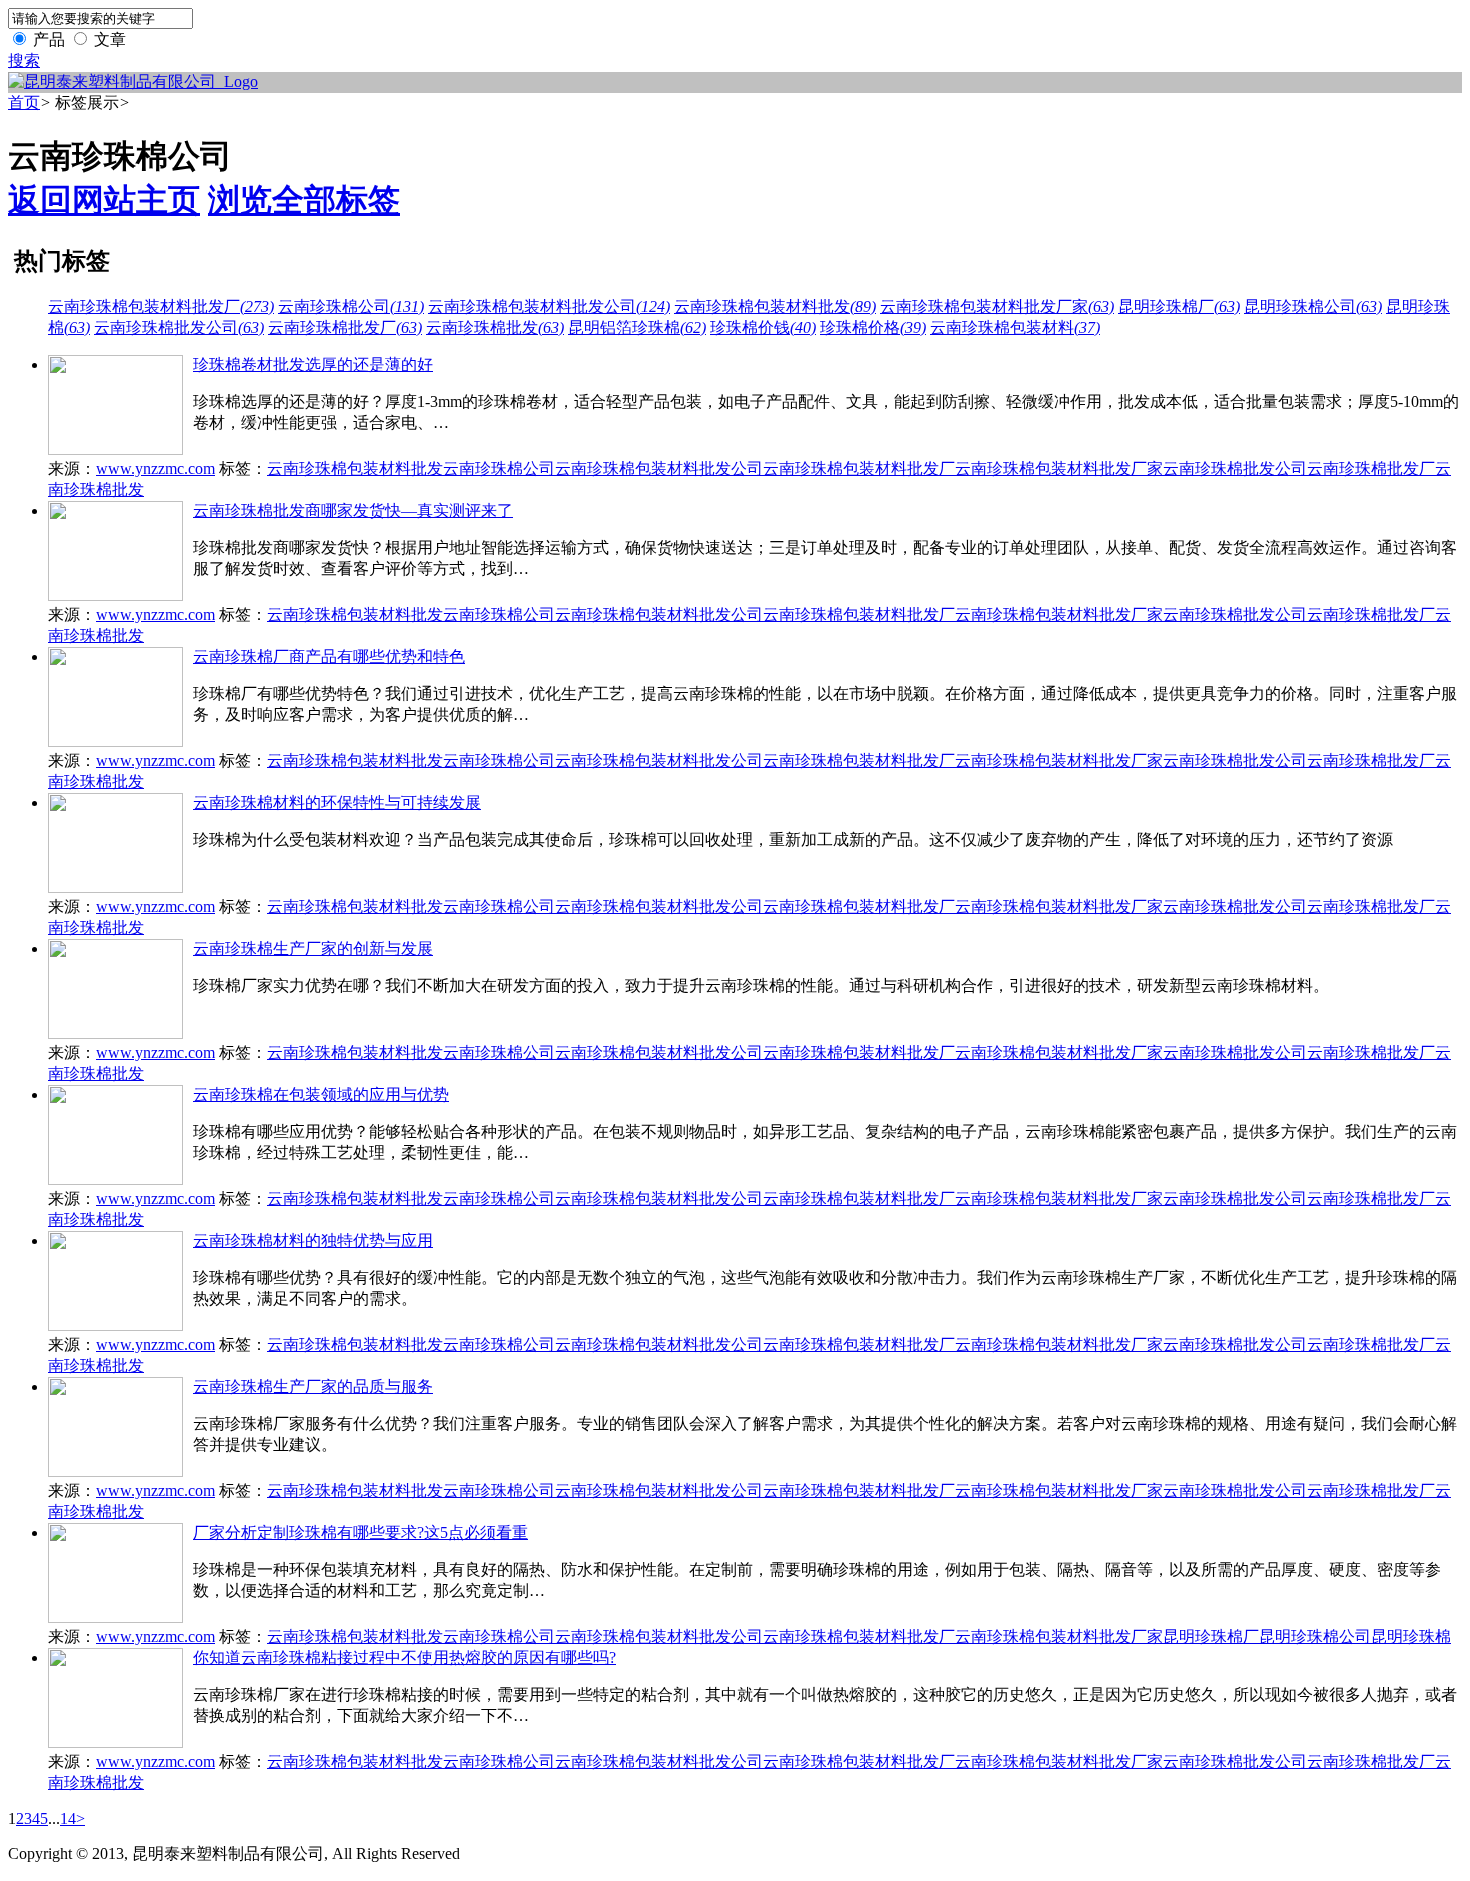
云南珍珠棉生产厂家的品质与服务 (313, 1386)
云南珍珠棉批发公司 (179, 327)
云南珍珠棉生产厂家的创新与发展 (313, 948)
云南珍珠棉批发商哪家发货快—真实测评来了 (353, 510)
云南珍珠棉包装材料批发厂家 (997, 306)
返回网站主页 (104, 200)
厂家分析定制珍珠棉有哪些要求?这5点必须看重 (360, 1532)
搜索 (24, 60)
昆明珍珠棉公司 (1313, 306)
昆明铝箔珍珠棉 (637, 327)
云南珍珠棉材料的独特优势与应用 (313, 1240)
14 (68, 1818)
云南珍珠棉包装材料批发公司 (549, 306)
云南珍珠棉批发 (495, 327)
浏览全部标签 (304, 200)
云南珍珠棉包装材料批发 (775, 306)
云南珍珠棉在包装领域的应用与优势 (321, 1094)
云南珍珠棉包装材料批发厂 (161, 306)
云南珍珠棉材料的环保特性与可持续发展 (337, 802)
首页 (24, 102)
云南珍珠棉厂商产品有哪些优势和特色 (329, 656)
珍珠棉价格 (873, 327)
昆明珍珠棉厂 (1179, 306)
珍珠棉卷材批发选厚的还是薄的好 (313, 364)
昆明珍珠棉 (1411, 1636)
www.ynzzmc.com (155, 468)
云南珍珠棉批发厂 (345, 327)
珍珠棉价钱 (763, 327)
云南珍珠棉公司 (351, 306)
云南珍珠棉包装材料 (1015, 327)
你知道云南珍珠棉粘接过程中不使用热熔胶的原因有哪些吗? (404, 1657)
